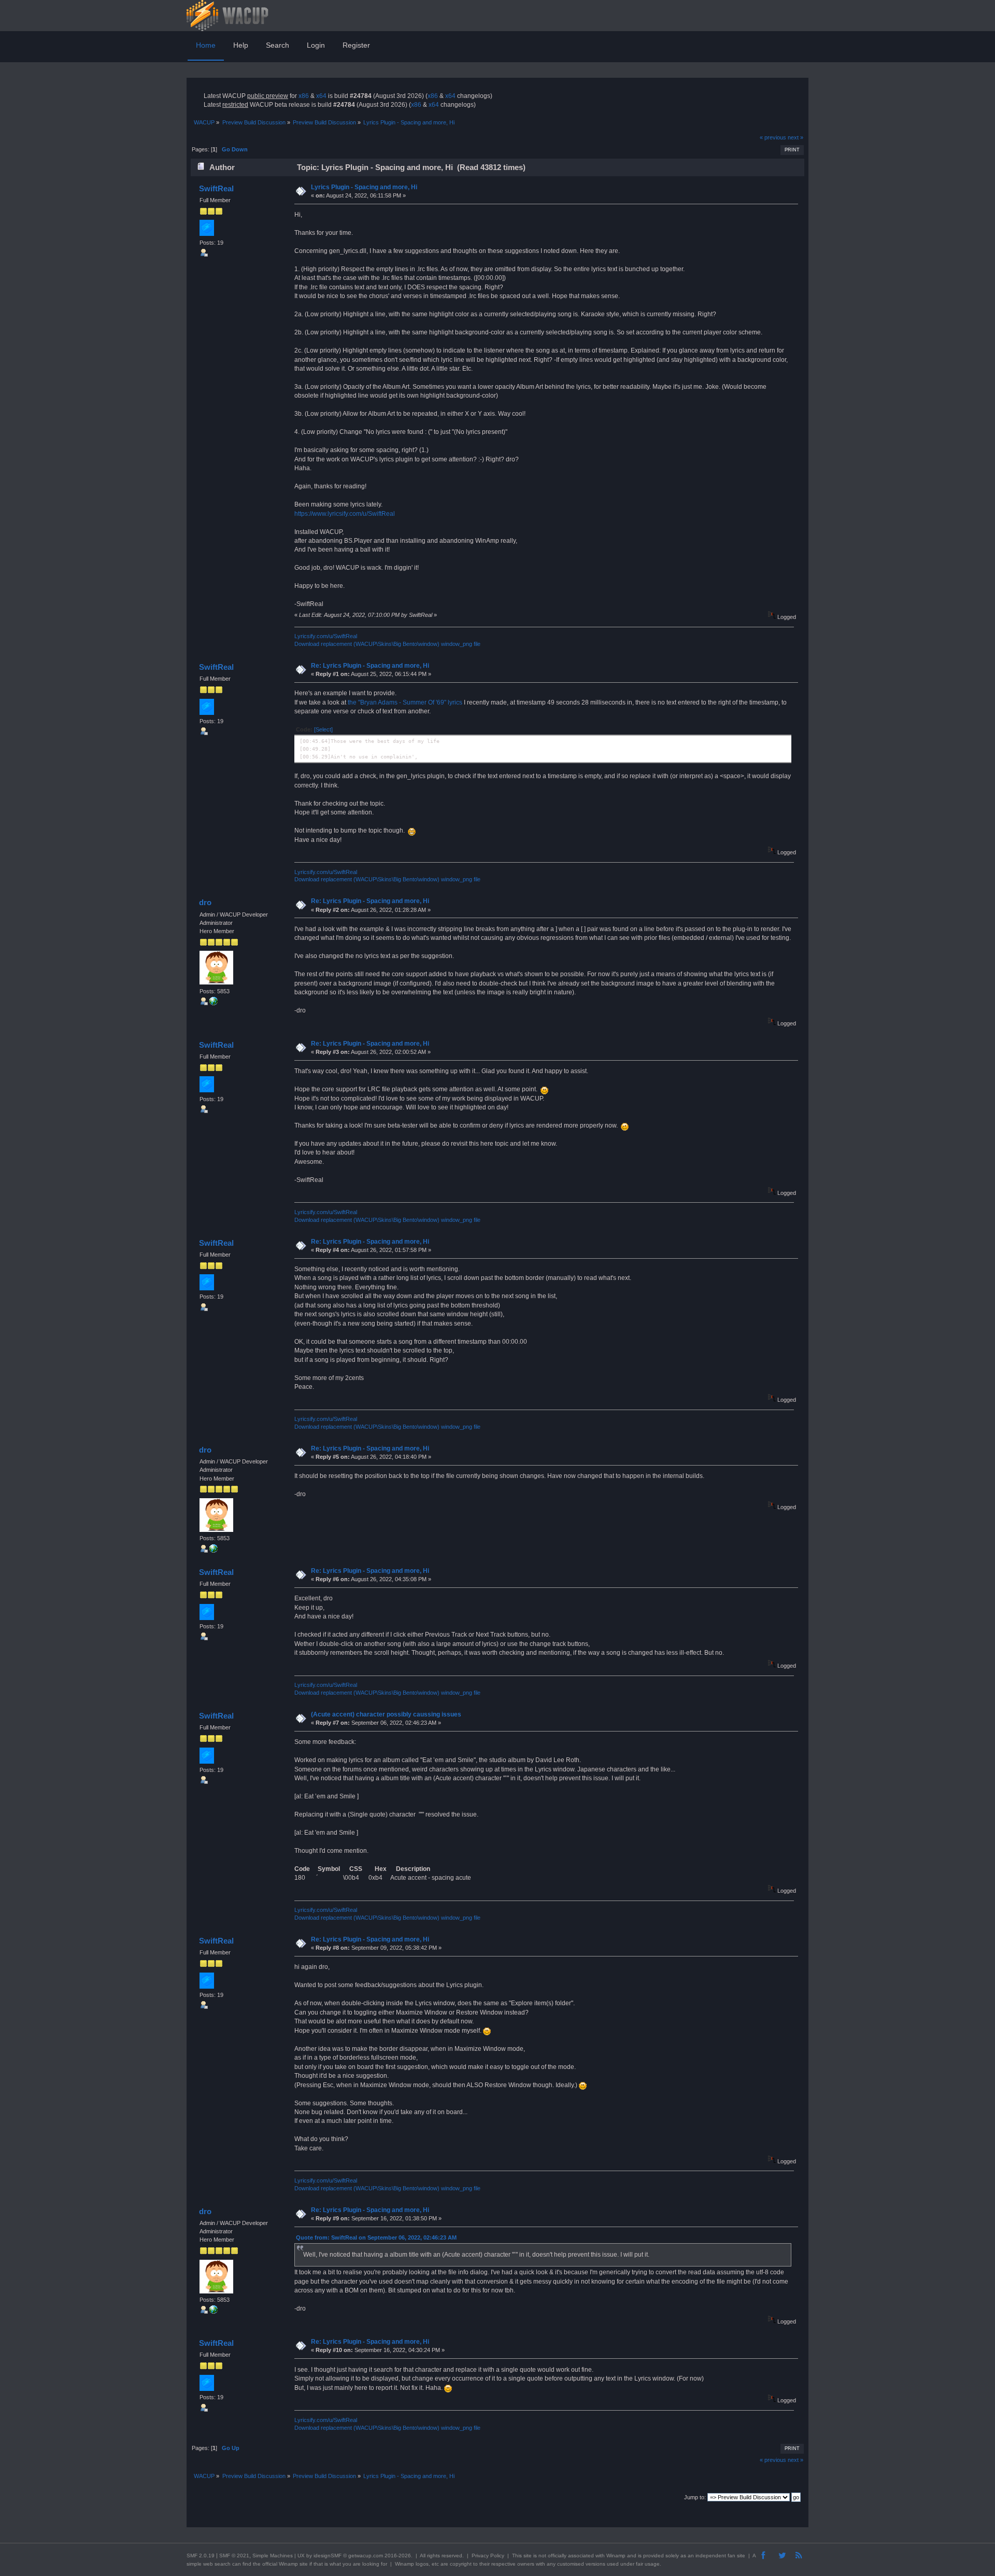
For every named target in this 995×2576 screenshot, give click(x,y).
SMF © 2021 (234, 2556)
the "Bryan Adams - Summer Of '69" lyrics (405, 702)
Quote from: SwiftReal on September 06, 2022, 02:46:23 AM (376, 2237)
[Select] (323, 729)
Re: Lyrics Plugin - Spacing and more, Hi (370, 666)
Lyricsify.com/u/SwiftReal (326, 636)
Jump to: (695, 2497)
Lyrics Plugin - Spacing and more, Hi (364, 187)
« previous (773, 137)
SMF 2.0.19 (201, 2556)
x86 (304, 96)
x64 (321, 96)
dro (205, 902)
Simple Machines (273, 2556)
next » (795, 137)
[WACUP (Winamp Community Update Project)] (214, 1003)
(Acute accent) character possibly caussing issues (386, 1714)
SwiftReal (216, 188)
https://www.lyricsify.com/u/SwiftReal (345, 514)
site (528, 2556)
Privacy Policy (488, 2556)
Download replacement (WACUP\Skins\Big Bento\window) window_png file (387, 644)
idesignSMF (328, 2556)
